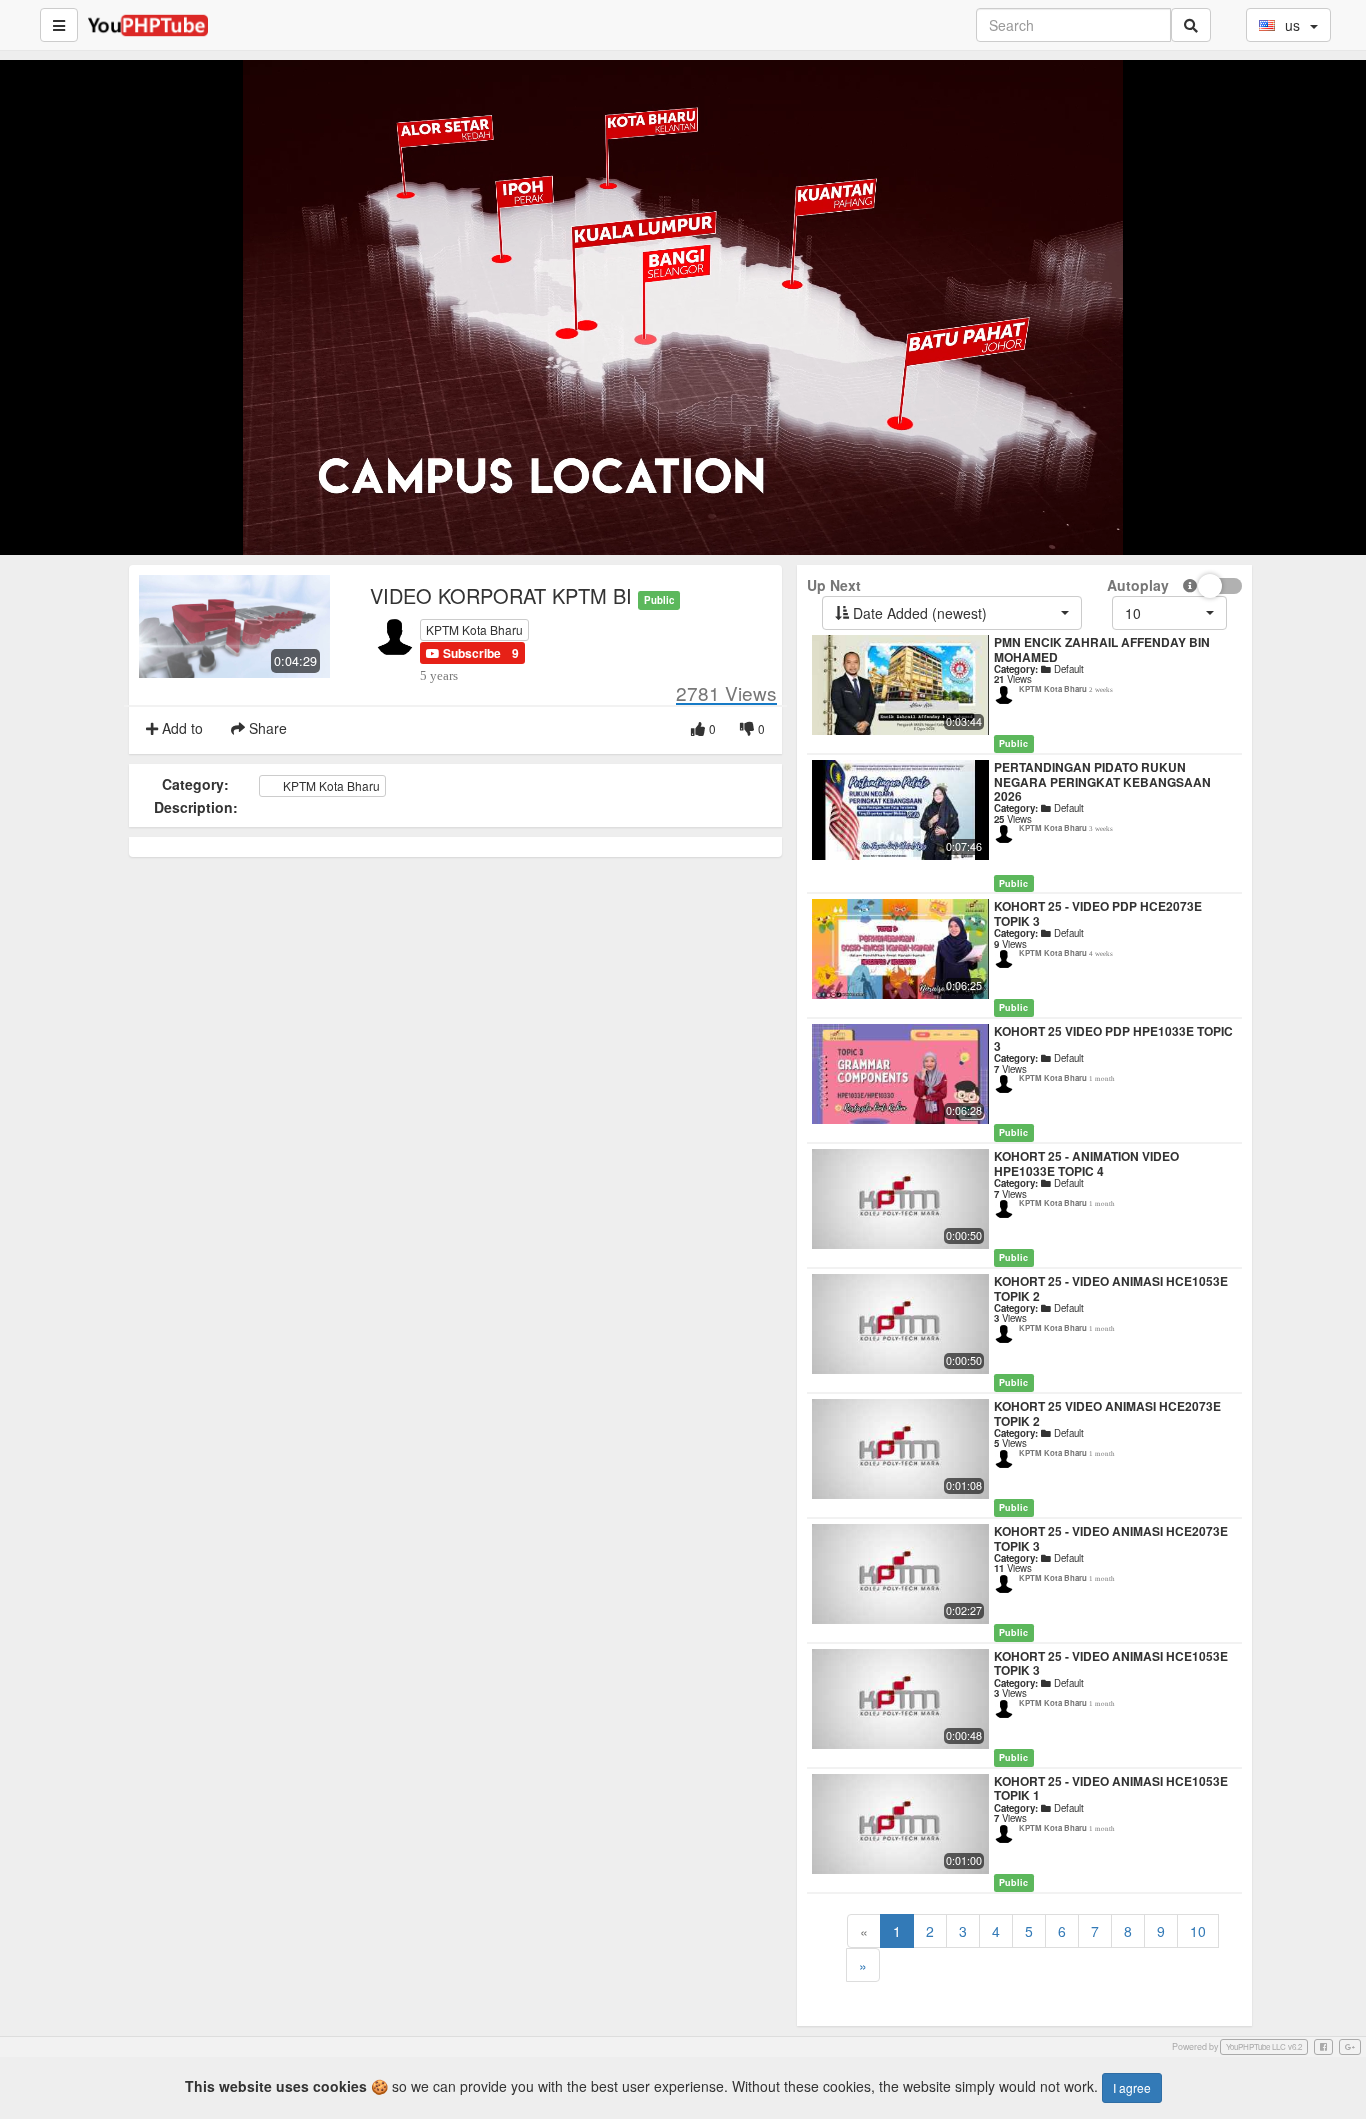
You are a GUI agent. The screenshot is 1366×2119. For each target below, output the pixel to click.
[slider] (653, 540)
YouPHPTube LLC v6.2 (1264, 2046)
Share (266, 728)
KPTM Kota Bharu (474, 629)
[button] (463, 653)
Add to (180, 728)
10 (1198, 1931)
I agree (1132, 2087)
